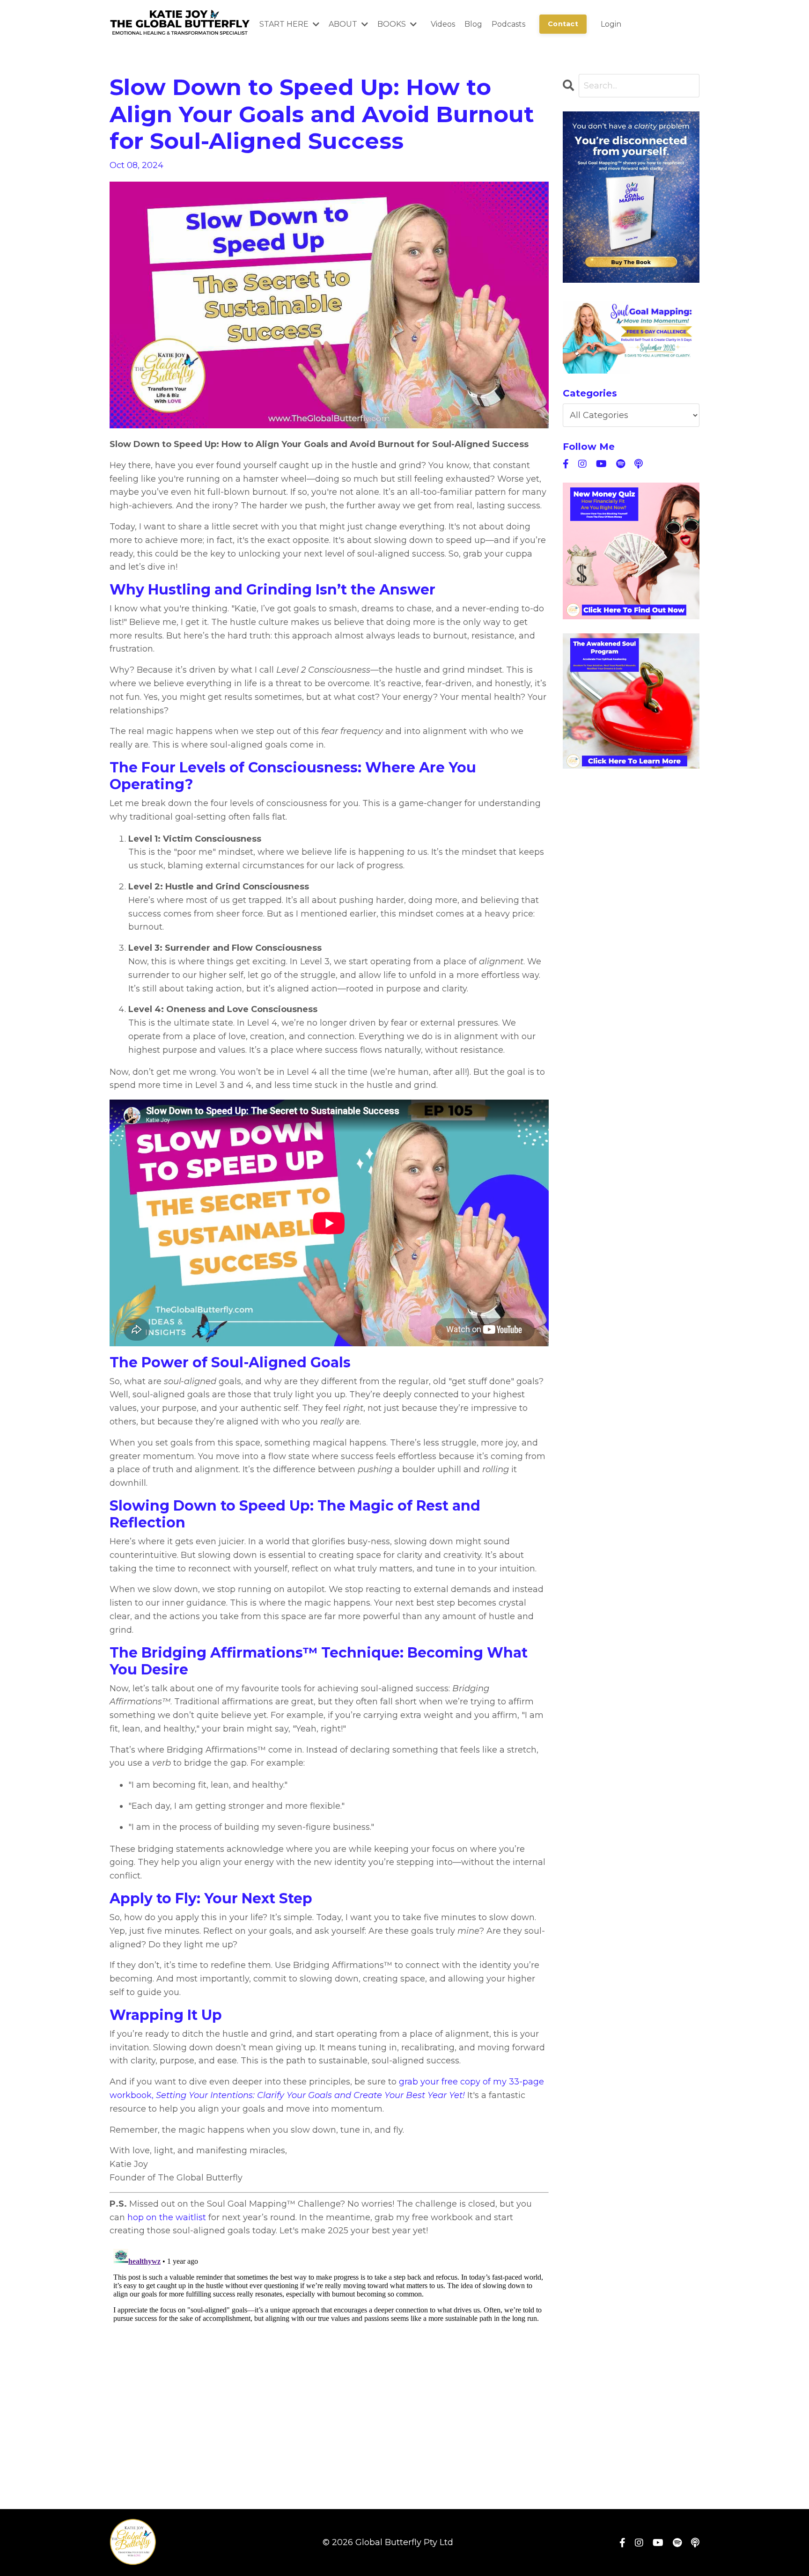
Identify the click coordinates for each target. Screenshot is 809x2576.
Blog (473, 24)
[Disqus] (329, 2362)
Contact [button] (563, 24)
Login (611, 24)
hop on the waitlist (167, 2217)
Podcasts (508, 24)
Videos (443, 24)
